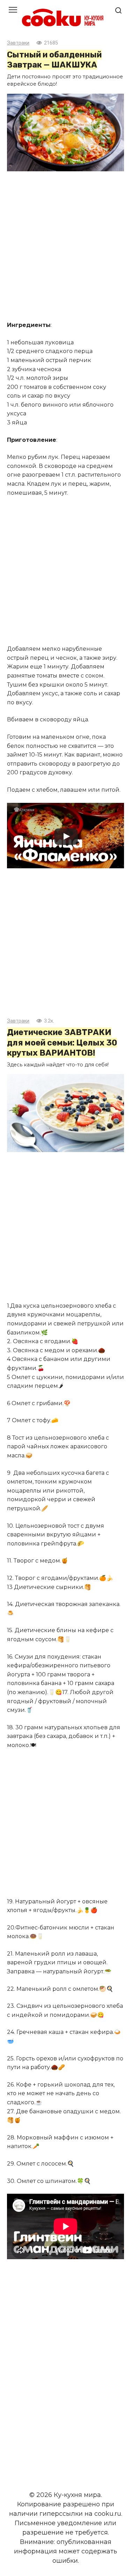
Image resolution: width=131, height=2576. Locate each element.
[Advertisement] (65, 247)
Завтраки (18, 43)
